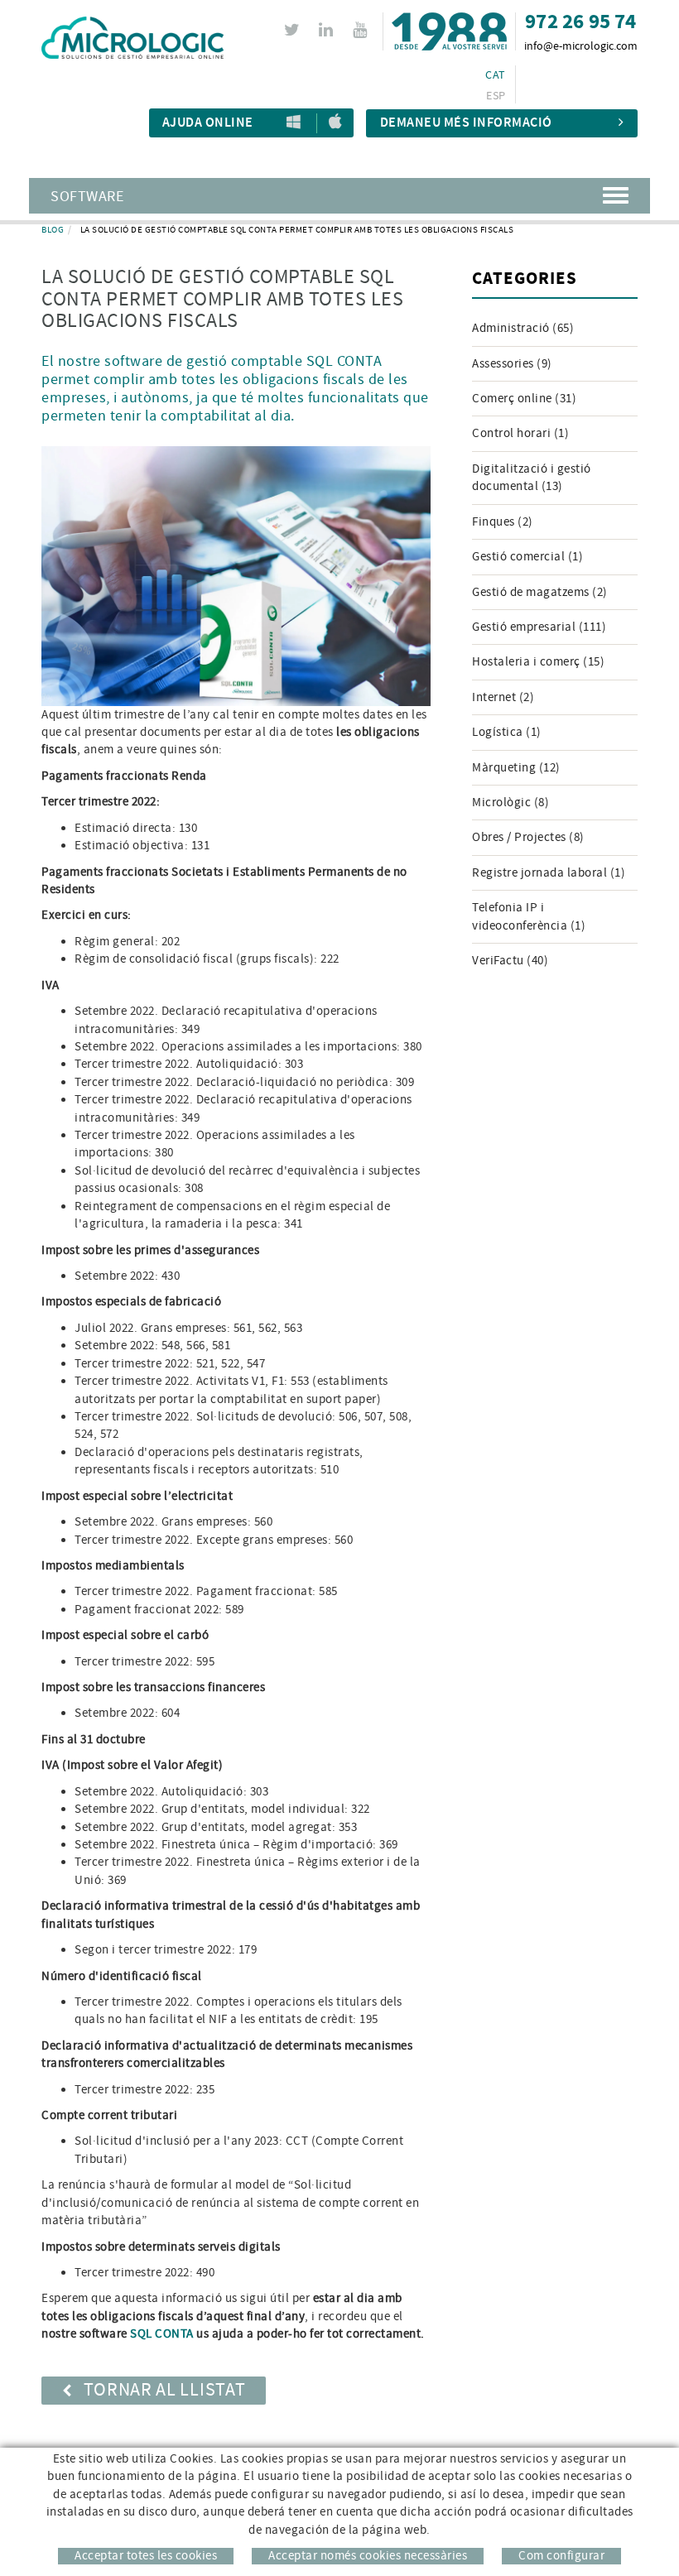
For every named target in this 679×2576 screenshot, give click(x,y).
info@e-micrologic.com (581, 46)
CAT (495, 75)
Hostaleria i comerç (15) (538, 662)
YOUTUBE (360, 30)
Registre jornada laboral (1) (549, 873)
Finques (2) (503, 522)
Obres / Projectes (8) (528, 837)
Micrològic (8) (510, 803)
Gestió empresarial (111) (539, 627)
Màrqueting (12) (516, 768)
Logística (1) (507, 732)
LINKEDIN (326, 30)
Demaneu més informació (466, 123)
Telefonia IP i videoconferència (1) (529, 916)
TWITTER (292, 30)
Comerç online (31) (524, 399)
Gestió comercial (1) (527, 557)
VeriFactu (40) (510, 961)
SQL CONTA (162, 2334)
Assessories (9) (512, 364)
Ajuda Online (208, 123)
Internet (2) (503, 697)
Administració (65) (523, 328)
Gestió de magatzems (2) (540, 592)
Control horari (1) (520, 433)
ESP (496, 96)
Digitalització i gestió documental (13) (532, 478)
